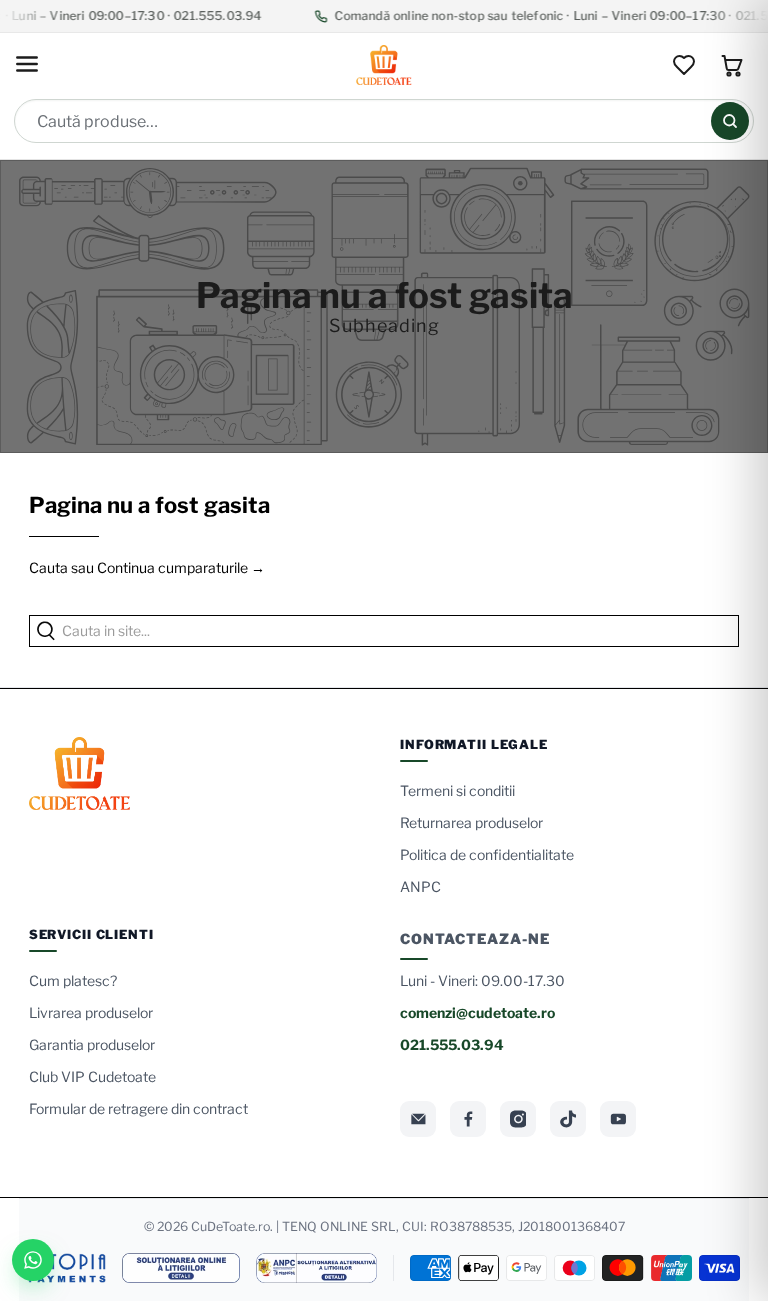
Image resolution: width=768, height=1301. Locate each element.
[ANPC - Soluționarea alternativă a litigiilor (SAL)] (316, 1268)
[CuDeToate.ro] (383, 65)
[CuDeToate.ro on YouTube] (618, 1119)
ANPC (420, 886)
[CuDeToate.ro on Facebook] (468, 1119)
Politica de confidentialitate (487, 854)
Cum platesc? (73, 980)
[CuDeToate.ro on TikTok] (568, 1119)
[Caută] (730, 121)
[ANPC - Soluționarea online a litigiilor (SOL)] (181, 1268)
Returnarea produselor (471, 822)
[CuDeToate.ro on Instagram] (518, 1119)
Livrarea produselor (91, 1012)
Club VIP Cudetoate (92, 1076)
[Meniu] (27, 65)
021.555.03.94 (452, 1044)
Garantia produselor (92, 1044)
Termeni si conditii (457, 790)
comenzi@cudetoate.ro (477, 1012)
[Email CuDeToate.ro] (418, 1119)
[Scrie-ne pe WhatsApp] (33, 1260)
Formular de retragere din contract (138, 1108)
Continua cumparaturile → (181, 567)
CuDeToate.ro (230, 1226)
